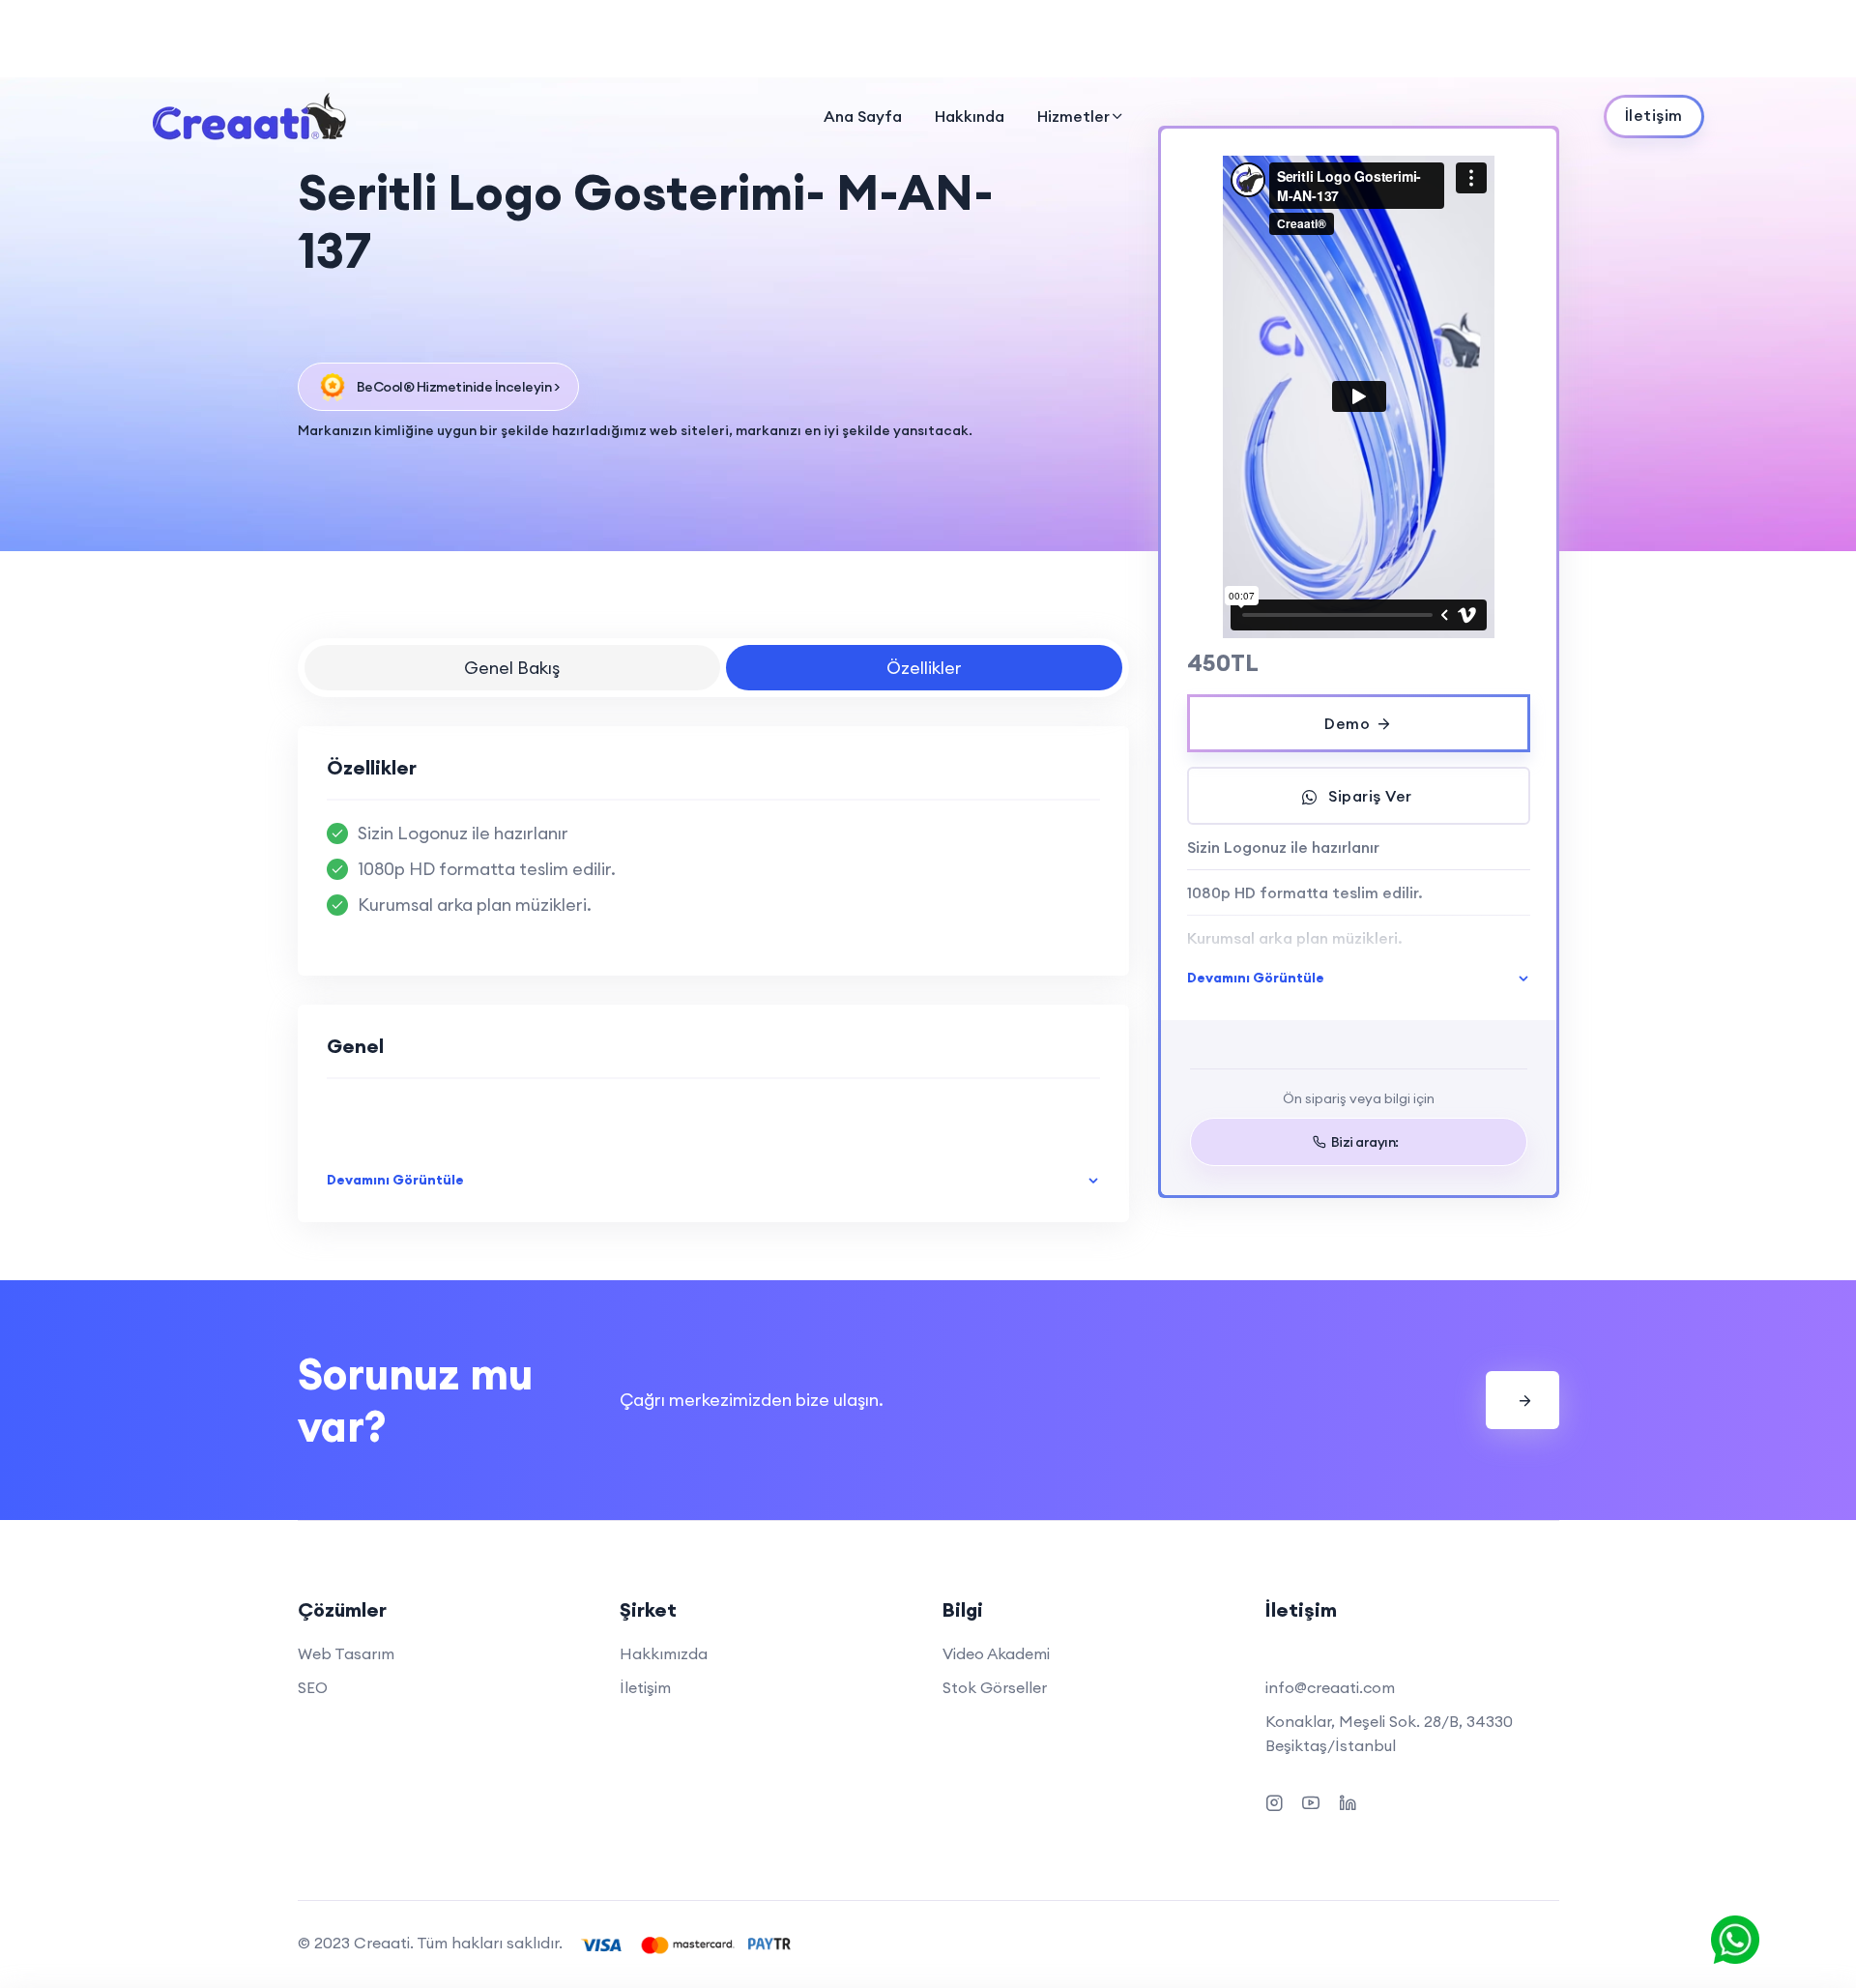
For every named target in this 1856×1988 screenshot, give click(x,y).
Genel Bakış (512, 668)
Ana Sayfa (863, 116)
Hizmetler (1073, 116)
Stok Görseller (995, 1687)
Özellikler (924, 668)
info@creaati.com (1330, 1687)
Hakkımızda (664, 1653)
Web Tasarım (346, 1653)
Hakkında (970, 116)
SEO (313, 1687)
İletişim (645, 1687)
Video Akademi (996, 1653)
